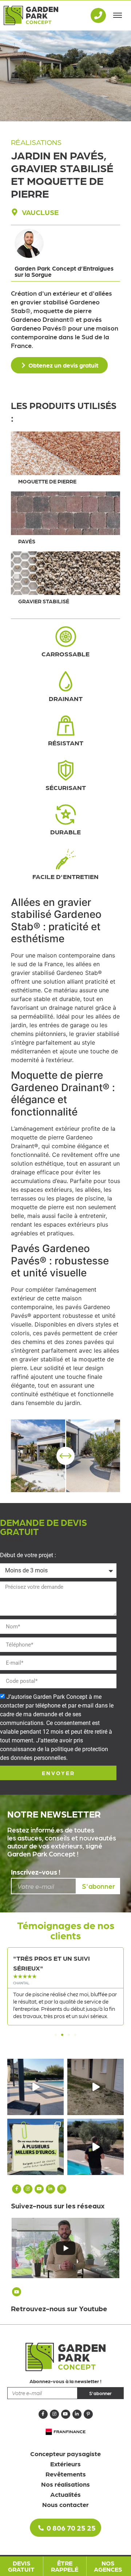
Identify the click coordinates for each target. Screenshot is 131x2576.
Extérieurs (65, 2464)
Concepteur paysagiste (65, 2453)
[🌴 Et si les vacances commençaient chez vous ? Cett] (96, 2147)
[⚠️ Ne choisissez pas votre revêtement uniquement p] (35, 2147)
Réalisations (36, 142)
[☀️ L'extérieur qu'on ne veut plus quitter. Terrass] (35, 2087)
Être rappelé (65, 2566)
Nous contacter (65, 2504)
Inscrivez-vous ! (36, 1872)
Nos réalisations (65, 2484)
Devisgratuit (21, 2566)
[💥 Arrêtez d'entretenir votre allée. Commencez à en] (96, 2087)
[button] (56, 2035)
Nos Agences (108, 2566)
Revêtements (66, 2474)
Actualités (65, 2494)
